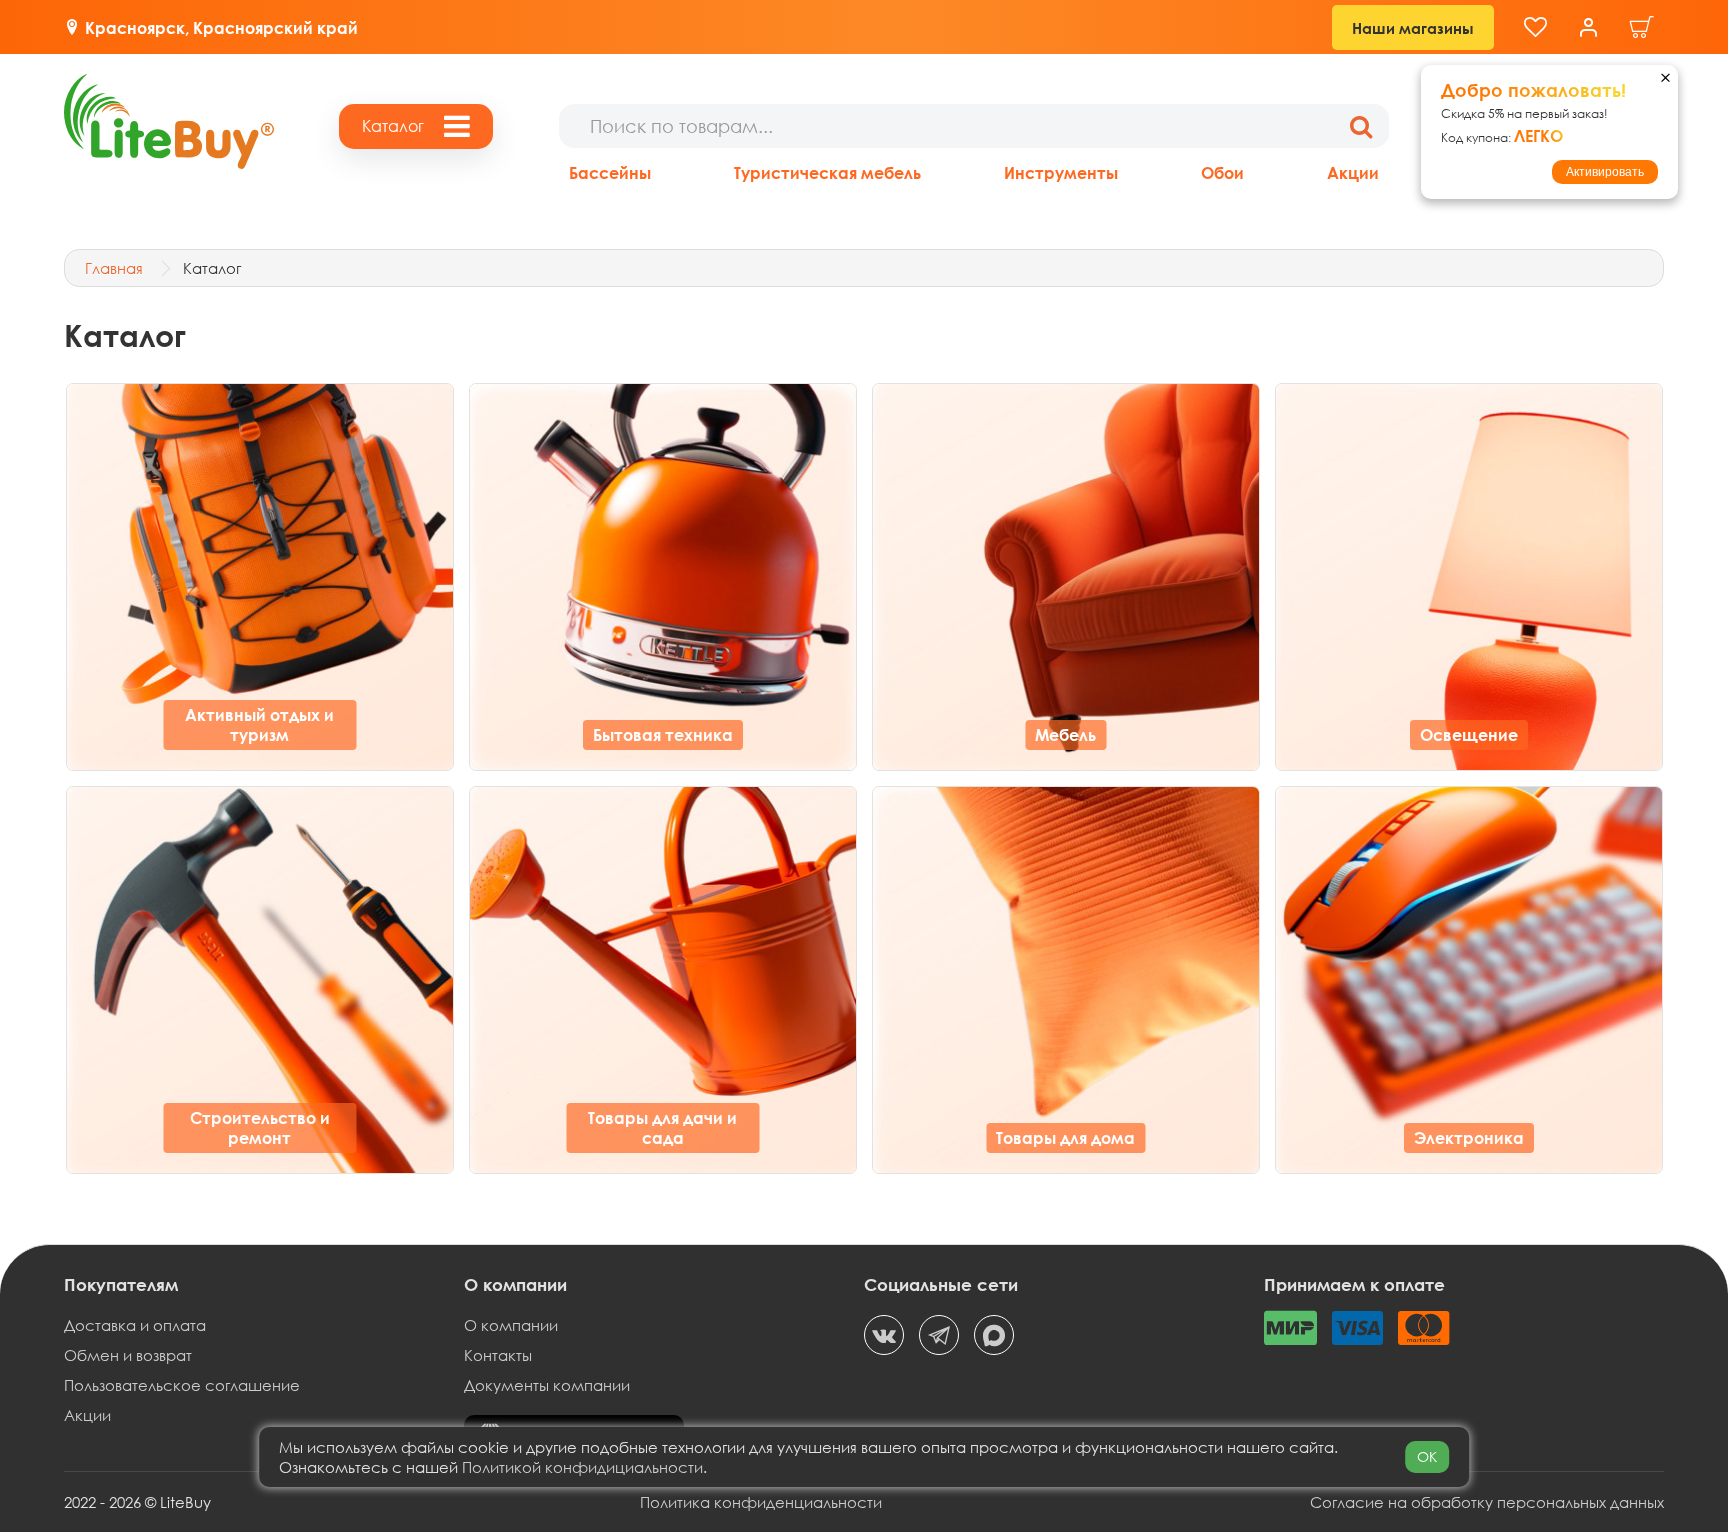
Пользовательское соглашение (182, 1385)
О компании (511, 1325)
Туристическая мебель (827, 172)
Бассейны (610, 172)
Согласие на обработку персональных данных (1487, 1502)
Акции (1353, 172)
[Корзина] (1642, 27)
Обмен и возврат (128, 1355)
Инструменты (1061, 172)
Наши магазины (1413, 28)
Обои (1222, 172)
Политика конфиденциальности (761, 1502)
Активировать (1605, 172)
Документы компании (547, 1385)
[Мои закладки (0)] (1535, 27)
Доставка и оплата (135, 1325)
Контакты (498, 1355)
